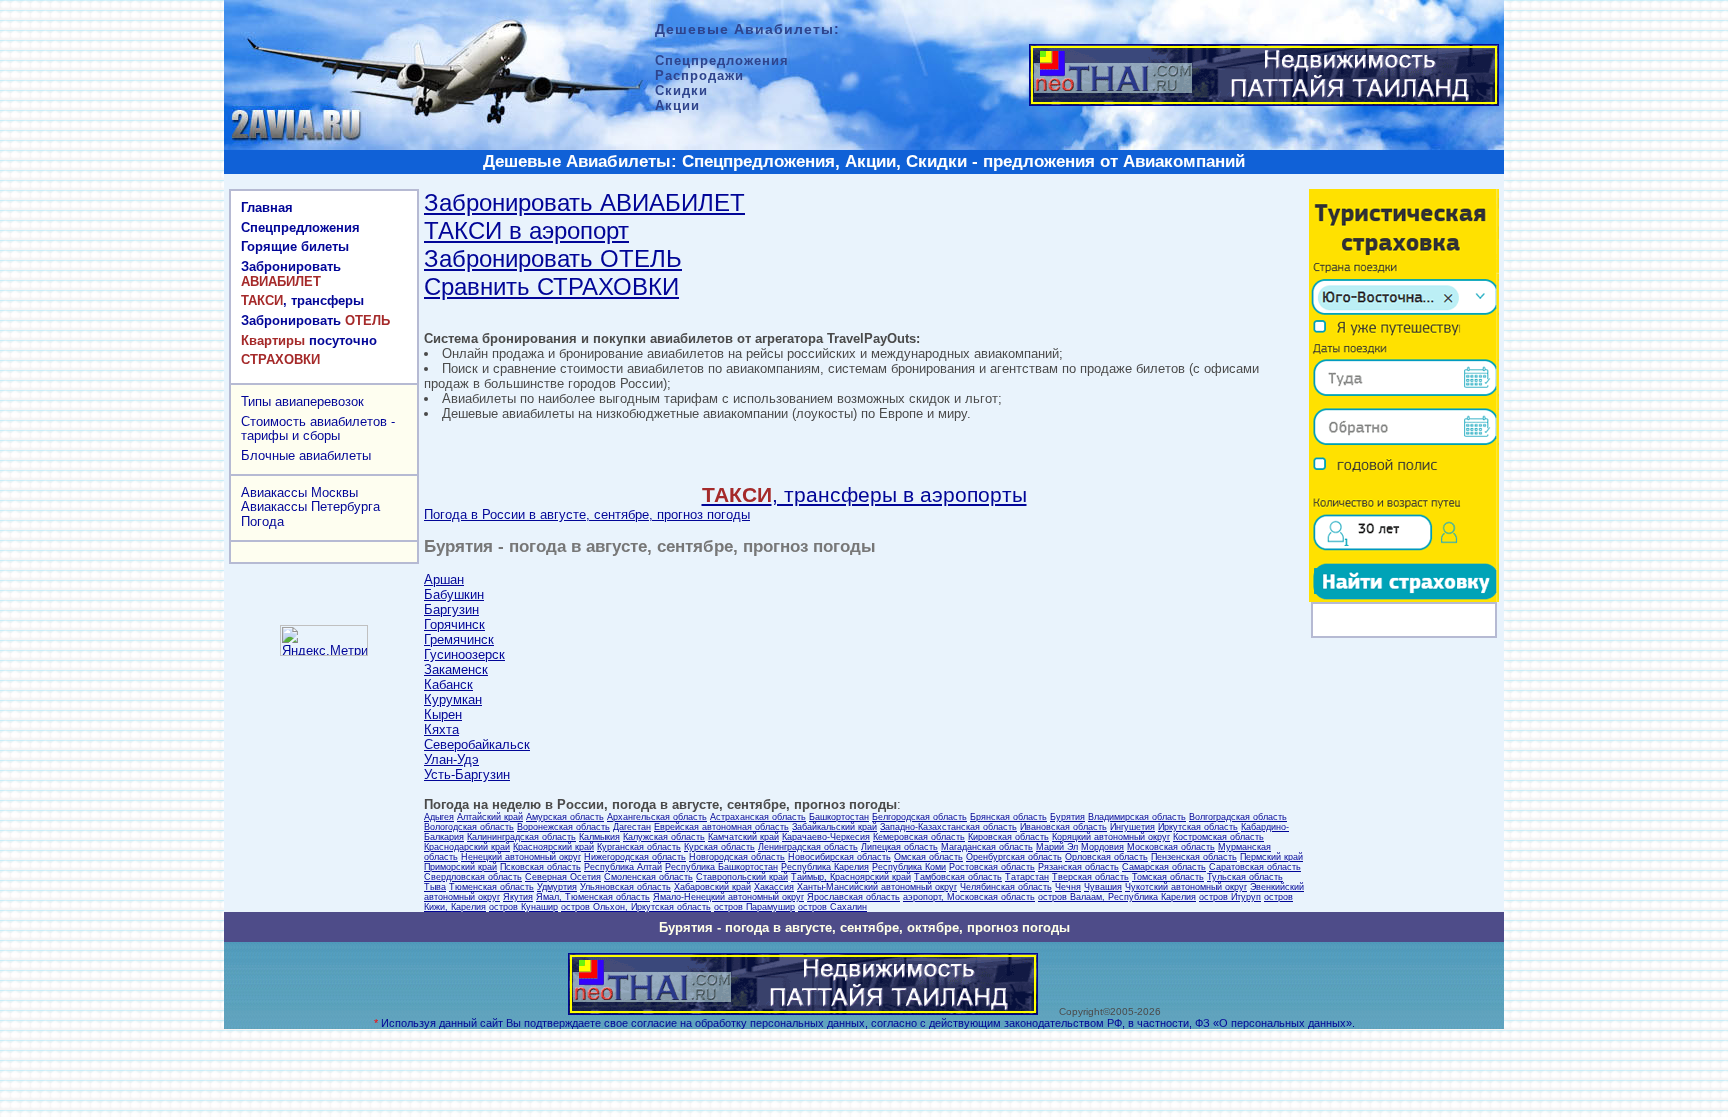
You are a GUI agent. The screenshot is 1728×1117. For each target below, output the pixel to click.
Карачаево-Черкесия (826, 837)
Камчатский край (743, 837)
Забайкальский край (834, 827)
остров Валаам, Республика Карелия (1117, 897)
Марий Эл (1057, 847)
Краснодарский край (467, 847)
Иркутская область (1198, 827)
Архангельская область (657, 817)
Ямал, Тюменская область (593, 897)
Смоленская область (648, 877)
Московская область (1171, 847)
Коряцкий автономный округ (1111, 837)
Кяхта (441, 729)
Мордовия (1102, 847)
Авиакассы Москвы (299, 492)
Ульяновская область (625, 887)
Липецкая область (899, 847)
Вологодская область (469, 827)
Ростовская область (992, 867)
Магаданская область (987, 847)
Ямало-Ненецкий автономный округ (728, 897)
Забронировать (291, 274)
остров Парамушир (754, 907)
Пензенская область (1194, 857)
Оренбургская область (1014, 857)
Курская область (719, 847)
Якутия (518, 897)
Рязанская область (1078, 867)
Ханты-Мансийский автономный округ (877, 887)
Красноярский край (553, 847)
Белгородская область (919, 817)
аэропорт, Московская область (969, 897)
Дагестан (632, 827)
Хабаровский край (712, 887)
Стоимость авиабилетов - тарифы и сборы (318, 429)
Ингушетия (1132, 827)
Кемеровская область (919, 837)
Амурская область (565, 817)
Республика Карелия (825, 867)
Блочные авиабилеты (306, 455)
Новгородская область (737, 857)
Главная (267, 207)
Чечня (1068, 887)
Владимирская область (1137, 817)
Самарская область (1164, 867)
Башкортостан (839, 817)
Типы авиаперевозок (302, 401)
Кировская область (1008, 837)
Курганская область (639, 847)
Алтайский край (490, 817)
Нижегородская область (635, 857)
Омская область (928, 857)
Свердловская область (473, 877)
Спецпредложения (300, 227)
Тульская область (1245, 877)
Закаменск (456, 669)
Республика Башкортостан (721, 867)
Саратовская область (1255, 867)
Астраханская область (758, 817)
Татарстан (1027, 877)
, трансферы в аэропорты (864, 494)
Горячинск (454, 624)
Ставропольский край (742, 877)
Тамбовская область (958, 877)
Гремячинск (459, 639)
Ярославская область (853, 897)
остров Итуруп (1230, 897)
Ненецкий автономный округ (521, 857)
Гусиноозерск (464, 654)
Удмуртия (557, 887)
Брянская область (1008, 817)
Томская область (1168, 877)
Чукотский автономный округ (1186, 887)
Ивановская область (1063, 827)
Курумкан (453, 699)
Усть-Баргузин (467, 774)
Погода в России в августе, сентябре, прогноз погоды (587, 514)
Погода (262, 521)
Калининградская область (521, 837)
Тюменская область (491, 887)
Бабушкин (454, 594)
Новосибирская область (839, 857)
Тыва (435, 887)
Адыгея (439, 817)
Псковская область (540, 867)
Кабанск (448, 684)
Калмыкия (599, 837)
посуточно (309, 340)
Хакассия (774, 887)
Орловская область (1106, 857)
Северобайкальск (477, 744)
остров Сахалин (832, 907)
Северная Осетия (563, 877)
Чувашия (1103, 887)
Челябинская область (1006, 887)
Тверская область (1090, 877)
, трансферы (302, 300)
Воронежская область (563, 827)
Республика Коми (909, 867)
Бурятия (1067, 817)
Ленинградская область (808, 847)
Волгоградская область (1238, 817)
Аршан (444, 579)
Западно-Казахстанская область (948, 827)
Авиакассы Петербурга (310, 506)
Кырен (443, 714)
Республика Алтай (623, 867)
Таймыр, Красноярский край (851, 877)
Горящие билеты (295, 246)
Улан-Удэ (451, 759)
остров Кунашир (523, 907)
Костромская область (1218, 837)
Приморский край (460, 867)
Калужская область (664, 837)
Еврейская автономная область (721, 827)
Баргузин (451, 609)
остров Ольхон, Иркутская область (636, 907)
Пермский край (1271, 857)
